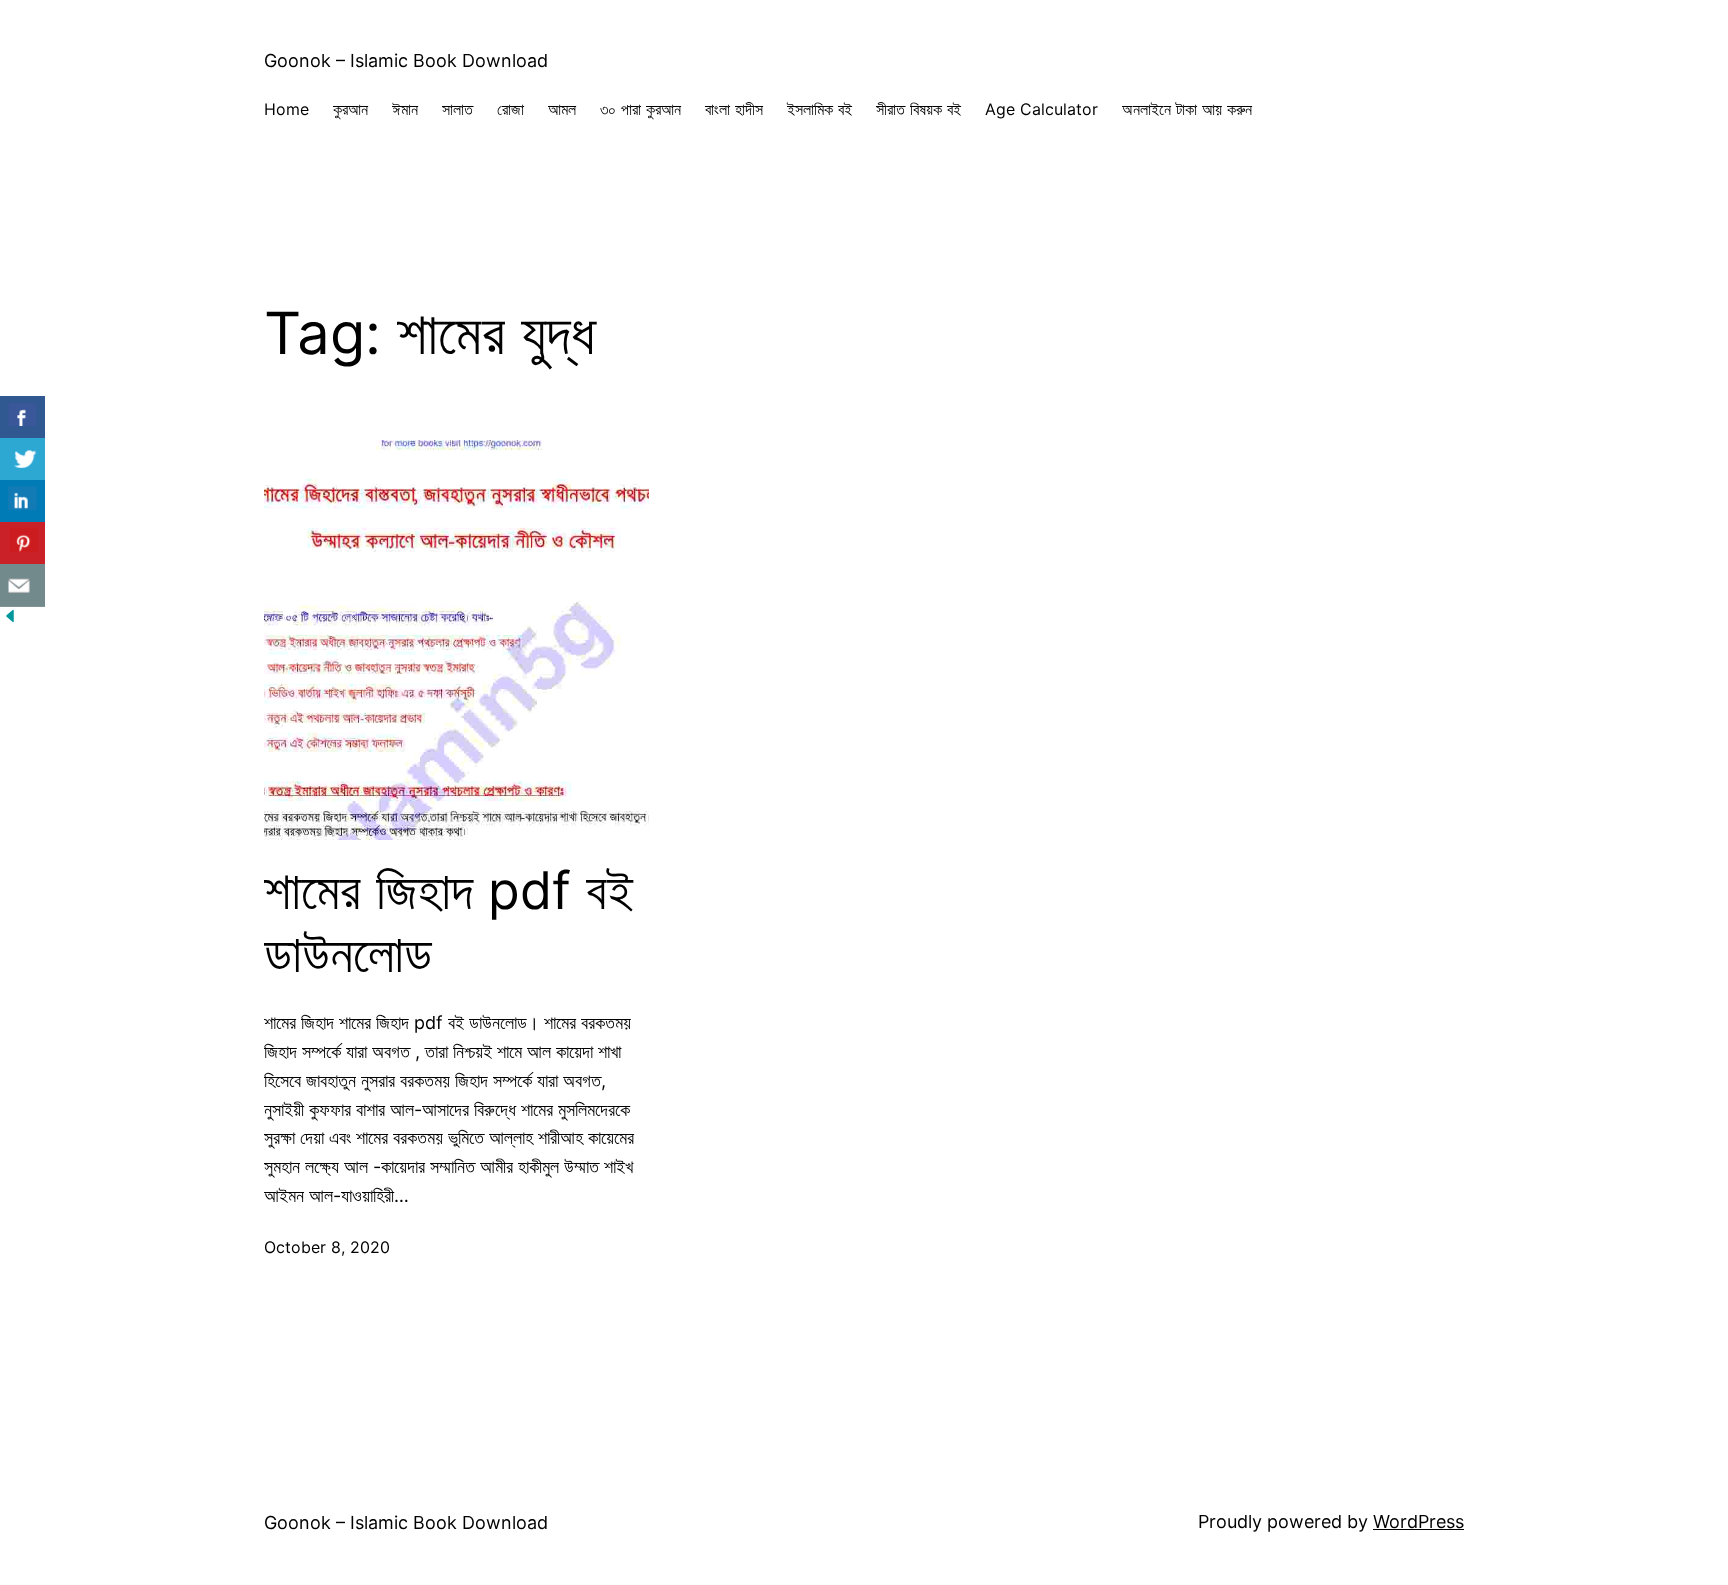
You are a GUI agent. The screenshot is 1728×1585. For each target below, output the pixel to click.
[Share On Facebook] (22, 417)
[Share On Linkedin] (22, 501)
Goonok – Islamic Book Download (406, 60)
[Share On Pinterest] (22, 543)
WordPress (1418, 1521)
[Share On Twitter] (22, 459)
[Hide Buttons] (10, 619)
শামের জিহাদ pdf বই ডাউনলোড (448, 922)
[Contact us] (22, 585)
